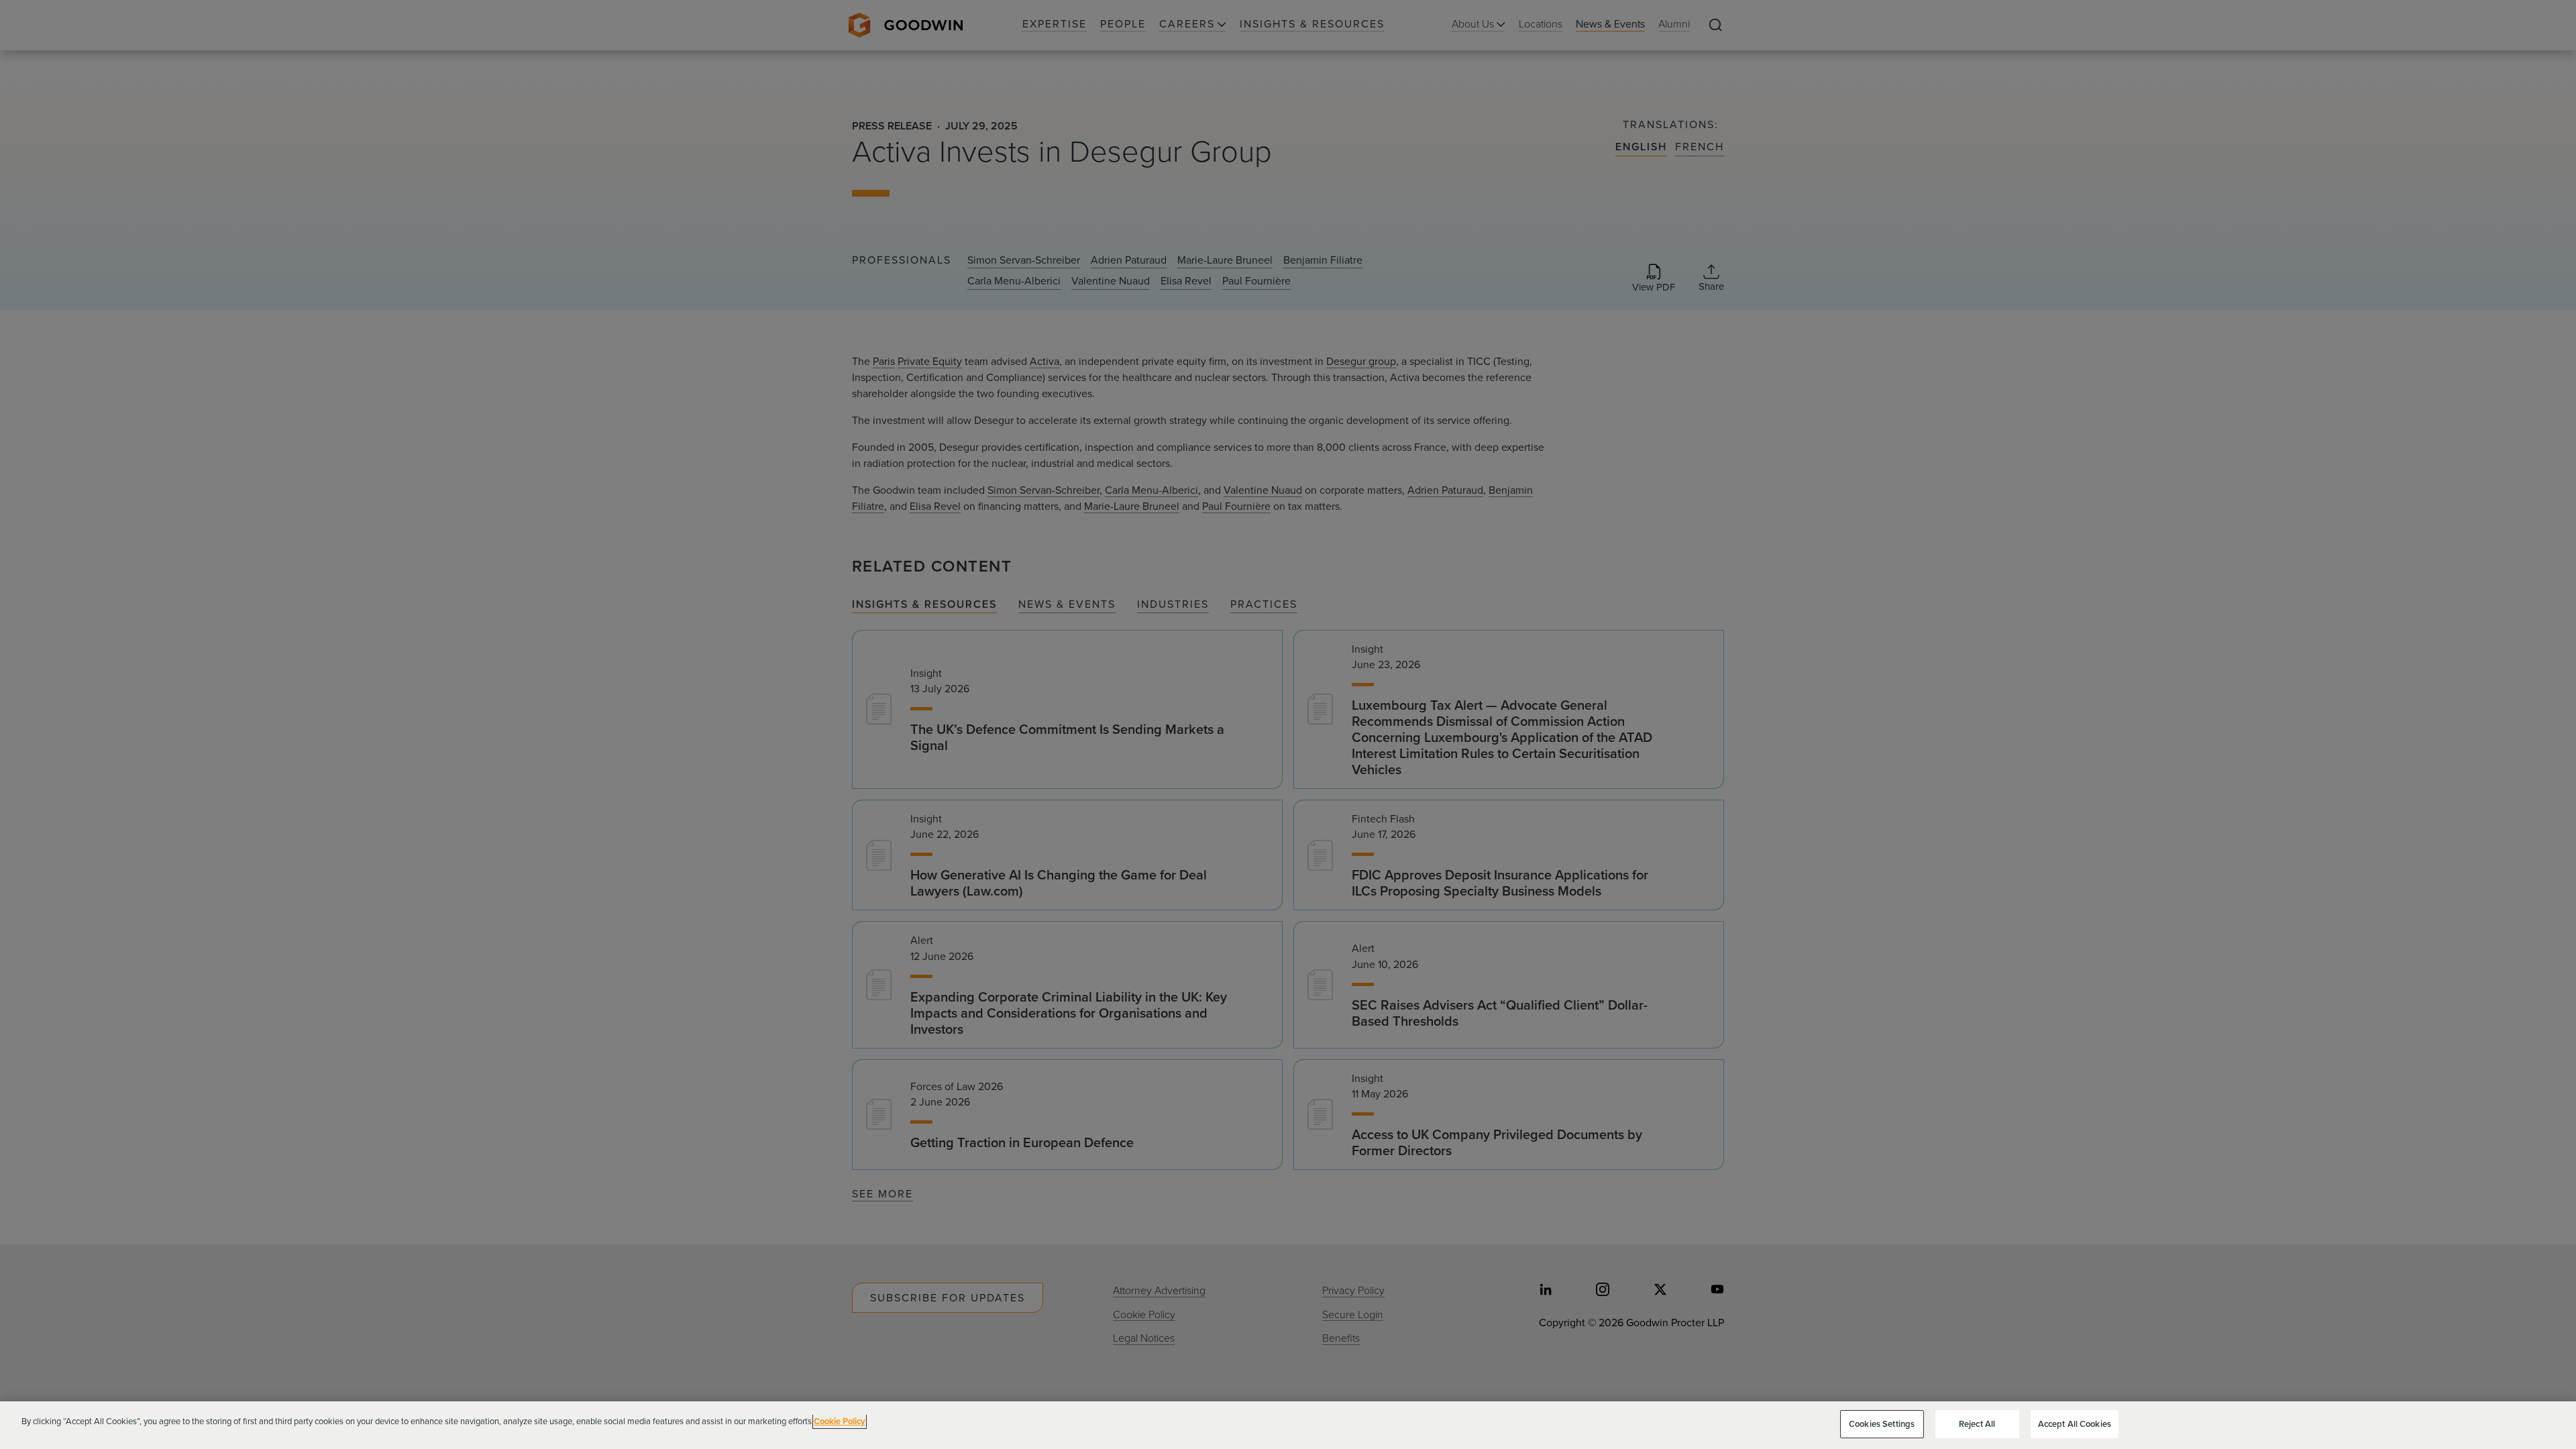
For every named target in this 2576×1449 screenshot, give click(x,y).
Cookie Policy (840, 1421)
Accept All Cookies (2075, 1424)
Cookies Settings (1882, 1424)
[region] (1288, 1425)
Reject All (1977, 1424)
